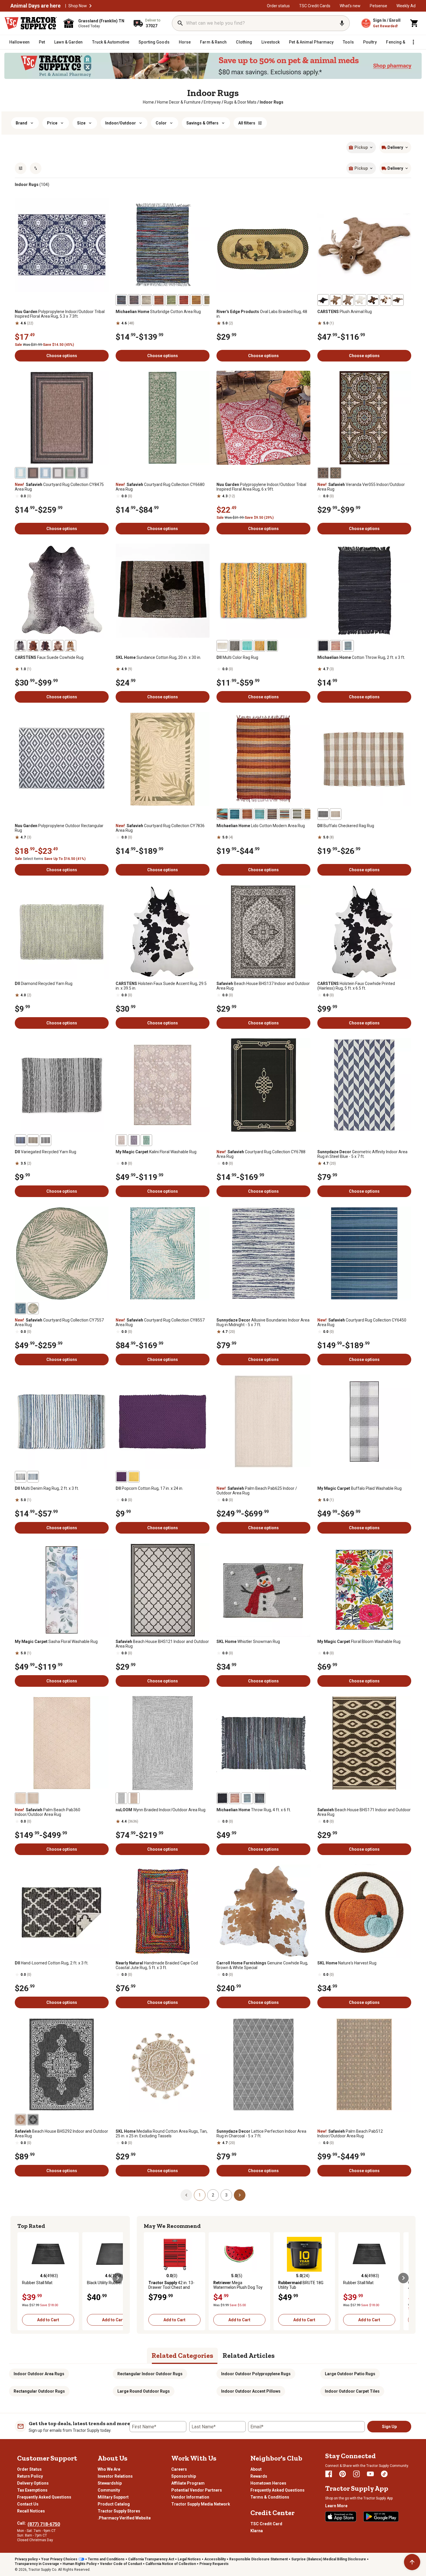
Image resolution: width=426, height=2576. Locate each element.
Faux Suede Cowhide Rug (49, 657)
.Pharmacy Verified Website (124, 2518)
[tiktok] (384, 2474)
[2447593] (21, 646)
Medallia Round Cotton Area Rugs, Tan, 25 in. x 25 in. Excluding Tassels (162, 2134)
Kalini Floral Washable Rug (156, 1152)
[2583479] (21, 1308)
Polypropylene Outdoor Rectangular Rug (59, 828)
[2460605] (21, 2120)
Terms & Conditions (270, 2497)
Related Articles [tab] (249, 2355)
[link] (148, 102)
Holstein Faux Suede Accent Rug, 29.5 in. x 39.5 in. (161, 986)
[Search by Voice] (342, 23)
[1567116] (134, 1477)
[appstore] (341, 2517)
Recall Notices (31, 2511)
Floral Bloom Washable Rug (359, 1642)
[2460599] (33, 2120)
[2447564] (373, 300)
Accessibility (215, 2559)
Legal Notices (189, 2559)
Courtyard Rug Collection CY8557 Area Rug (160, 1322)
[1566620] (33, 1477)
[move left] (23, 2278)
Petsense (378, 6)
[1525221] (297, 814)
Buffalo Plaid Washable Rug (359, 1488)
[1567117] (121, 1477)
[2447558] (323, 300)
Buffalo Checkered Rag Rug (346, 826)
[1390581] (272, 814)
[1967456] (247, 1798)
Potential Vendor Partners (197, 2490)
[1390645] (209, 300)
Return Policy (30, 2476)
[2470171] (21, 1798)
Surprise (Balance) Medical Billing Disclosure (329, 2559)
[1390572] (235, 814)
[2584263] (83, 473)
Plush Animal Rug (345, 312)
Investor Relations (115, 2476)
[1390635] (196, 300)
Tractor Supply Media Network (201, 2504)
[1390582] (260, 814)
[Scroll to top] (412, 2562)
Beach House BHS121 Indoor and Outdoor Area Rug (162, 1644)
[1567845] (21, 1140)
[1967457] (235, 1798)
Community (109, 2490)
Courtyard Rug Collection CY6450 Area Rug (362, 1322)
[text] (272, 102)
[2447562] (398, 300)
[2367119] (134, 1798)
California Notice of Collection (171, 2564)
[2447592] (45, 646)
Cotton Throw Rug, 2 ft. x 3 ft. (361, 657)
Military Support (113, 2497)
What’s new (350, 6)
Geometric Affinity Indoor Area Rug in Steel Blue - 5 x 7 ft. (362, 1154)
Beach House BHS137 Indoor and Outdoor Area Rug (263, 986)
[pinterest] (343, 2474)
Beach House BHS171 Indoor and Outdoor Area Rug (364, 1812)
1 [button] (200, 2195)
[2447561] (348, 300)
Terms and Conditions (106, 2559)
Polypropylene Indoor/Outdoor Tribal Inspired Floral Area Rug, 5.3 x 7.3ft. (60, 314)
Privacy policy (26, 2559)
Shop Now (78, 6)
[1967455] (260, 1798)
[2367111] (121, 1798)
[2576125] (146, 1140)
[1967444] (348, 646)
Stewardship (110, 2483)
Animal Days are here (35, 6)
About (256, 2469)
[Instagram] (356, 2474)
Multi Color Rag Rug (237, 657)
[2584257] (33, 473)
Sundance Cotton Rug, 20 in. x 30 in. (158, 657)
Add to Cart (48, 2320)
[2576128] (121, 1140)
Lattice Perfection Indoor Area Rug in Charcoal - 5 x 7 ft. (261, 2134)
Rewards (259, 2476)
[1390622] (121, 300)
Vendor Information (190, 2497)
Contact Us (28, 2504)
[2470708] (336, 473)
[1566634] (260, 646)
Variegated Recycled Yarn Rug (45, 1152)
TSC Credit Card (266, 2524)
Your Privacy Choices (59, 2559)
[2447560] (361, 300)
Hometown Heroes (268, 2483)
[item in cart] (414, 23)
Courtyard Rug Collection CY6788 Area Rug (261, 1154)
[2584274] (45, 473)
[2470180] (33, 1798)
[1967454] (222, 1798)
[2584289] (70, 473)
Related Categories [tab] (182, 2355)
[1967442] (323, 646)
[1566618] (21, 1477)
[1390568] (222, 814)
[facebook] (329, 2474)
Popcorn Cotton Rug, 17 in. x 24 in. (149, 1488)
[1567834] (336, 814)
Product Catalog (114, 2504)
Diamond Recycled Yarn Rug (44, 984)
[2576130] (134, 1140)
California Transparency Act (151, 2559)
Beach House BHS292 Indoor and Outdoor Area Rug (61, 2134)
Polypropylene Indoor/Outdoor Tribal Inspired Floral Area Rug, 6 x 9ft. (261, 487)
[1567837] (45, 1140)
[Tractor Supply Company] (31, 23)
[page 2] (240, 2195)
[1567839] (33, 1140)
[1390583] (247, 814)
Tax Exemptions (32, 2490)
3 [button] (226, 2195)
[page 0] (186, 2195)
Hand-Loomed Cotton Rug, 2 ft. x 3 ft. (52, 1963)
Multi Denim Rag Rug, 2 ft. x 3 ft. (47, 1488)
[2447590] (33, 646)
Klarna (257, 2531)
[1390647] (184, 300)
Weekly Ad (406, 6)
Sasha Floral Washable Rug (56, 1642)
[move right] (118, 2278)
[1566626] (272, 646)
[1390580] (310, 814)
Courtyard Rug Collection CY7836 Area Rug (160, 828)
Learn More (336, 2506)
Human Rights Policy (80, 2564)
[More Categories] (413, 42)
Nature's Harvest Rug (347, 1963)
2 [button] (213, 2195)
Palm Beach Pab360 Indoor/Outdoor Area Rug (48, 1812)
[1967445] (336, 646)
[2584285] (58, 473)
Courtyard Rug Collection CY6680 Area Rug (160, 487)
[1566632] (222, 646)
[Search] (180, 23)
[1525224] (285, 814)
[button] (90, 6)
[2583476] (33, 1308)
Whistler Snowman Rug (248, 1642)
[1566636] (247, 646)
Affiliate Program (188, 2483)
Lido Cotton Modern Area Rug (261, 826)
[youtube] (370, 2474)
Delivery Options (33, 2483)
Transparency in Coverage (37, 2564)
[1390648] (171, 300)
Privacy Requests (214, 2564)
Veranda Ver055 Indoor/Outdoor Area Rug (361, 487)
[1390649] (159, 300)
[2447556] (385, 300)
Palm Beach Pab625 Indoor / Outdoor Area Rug (257, 1491)
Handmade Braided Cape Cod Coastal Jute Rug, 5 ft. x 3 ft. (157, 1965)
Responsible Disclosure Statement (258, 2559)
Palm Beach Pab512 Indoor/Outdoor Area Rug (350, 2134)
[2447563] (336, 300)
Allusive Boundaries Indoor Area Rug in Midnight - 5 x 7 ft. (263, 1322)
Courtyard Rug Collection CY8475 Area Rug (59, 487)
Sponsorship (184, 2476)
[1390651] (134, 300)
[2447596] (70, 646)
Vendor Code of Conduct (121, 2564)
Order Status (29, 2469)
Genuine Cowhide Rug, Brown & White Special (262, 1965)
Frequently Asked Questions (44, 2497)
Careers (179, 2469)
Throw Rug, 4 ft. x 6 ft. (254, 1810)
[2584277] (21, 473)
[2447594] (58, 646)
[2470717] (323, 473)
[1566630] (235, 646)
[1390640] (146, 300)
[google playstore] (381, 2517)
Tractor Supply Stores (119, 2511)
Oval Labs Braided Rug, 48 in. (262, 314)
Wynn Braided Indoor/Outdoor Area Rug (161, 1810)
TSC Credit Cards (315, 6)
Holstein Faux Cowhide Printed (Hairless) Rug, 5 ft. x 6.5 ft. (356, 986)
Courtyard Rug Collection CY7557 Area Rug (59, 1322)
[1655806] (323, 814)
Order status (278, 6)
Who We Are (109, 2469)
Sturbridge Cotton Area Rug (158, 312)
